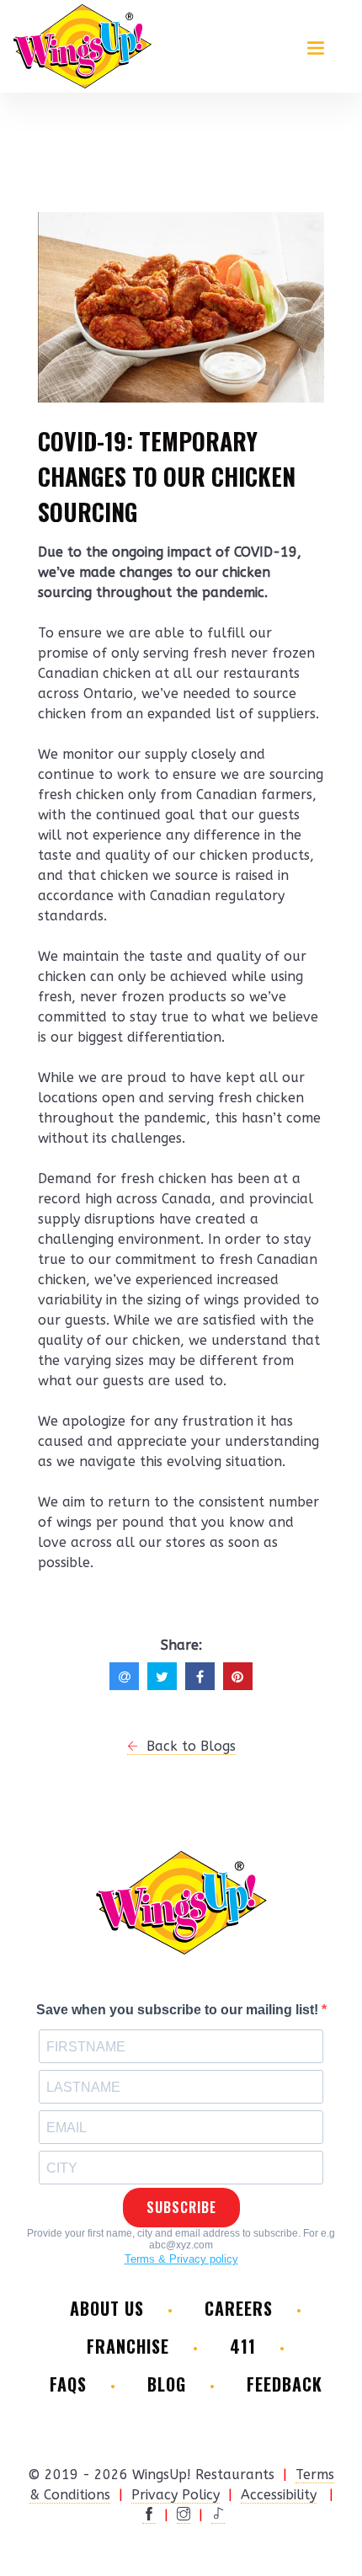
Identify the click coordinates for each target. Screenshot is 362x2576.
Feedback (285, 2384)
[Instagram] (184, 2515)
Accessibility (279, 2495)
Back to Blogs (187, 1746)
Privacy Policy (176, 2495)
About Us (107, 2309)
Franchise (128, 2347)
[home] (83, 46)
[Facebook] (149, 2515)
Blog (167, 2384)
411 (243, 2347)
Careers (239, 2309)
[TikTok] (218, 2515)
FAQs (68, 2384)
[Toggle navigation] (316, 46)
